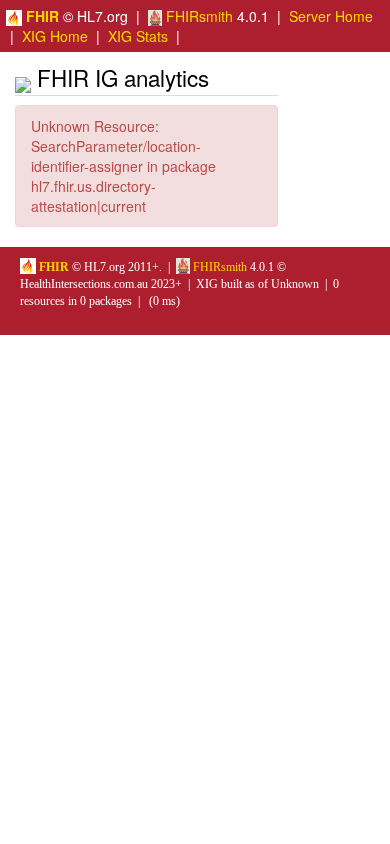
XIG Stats (138, 36)
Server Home (331, 16)
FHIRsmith (197, 16)
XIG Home (55, 36)
